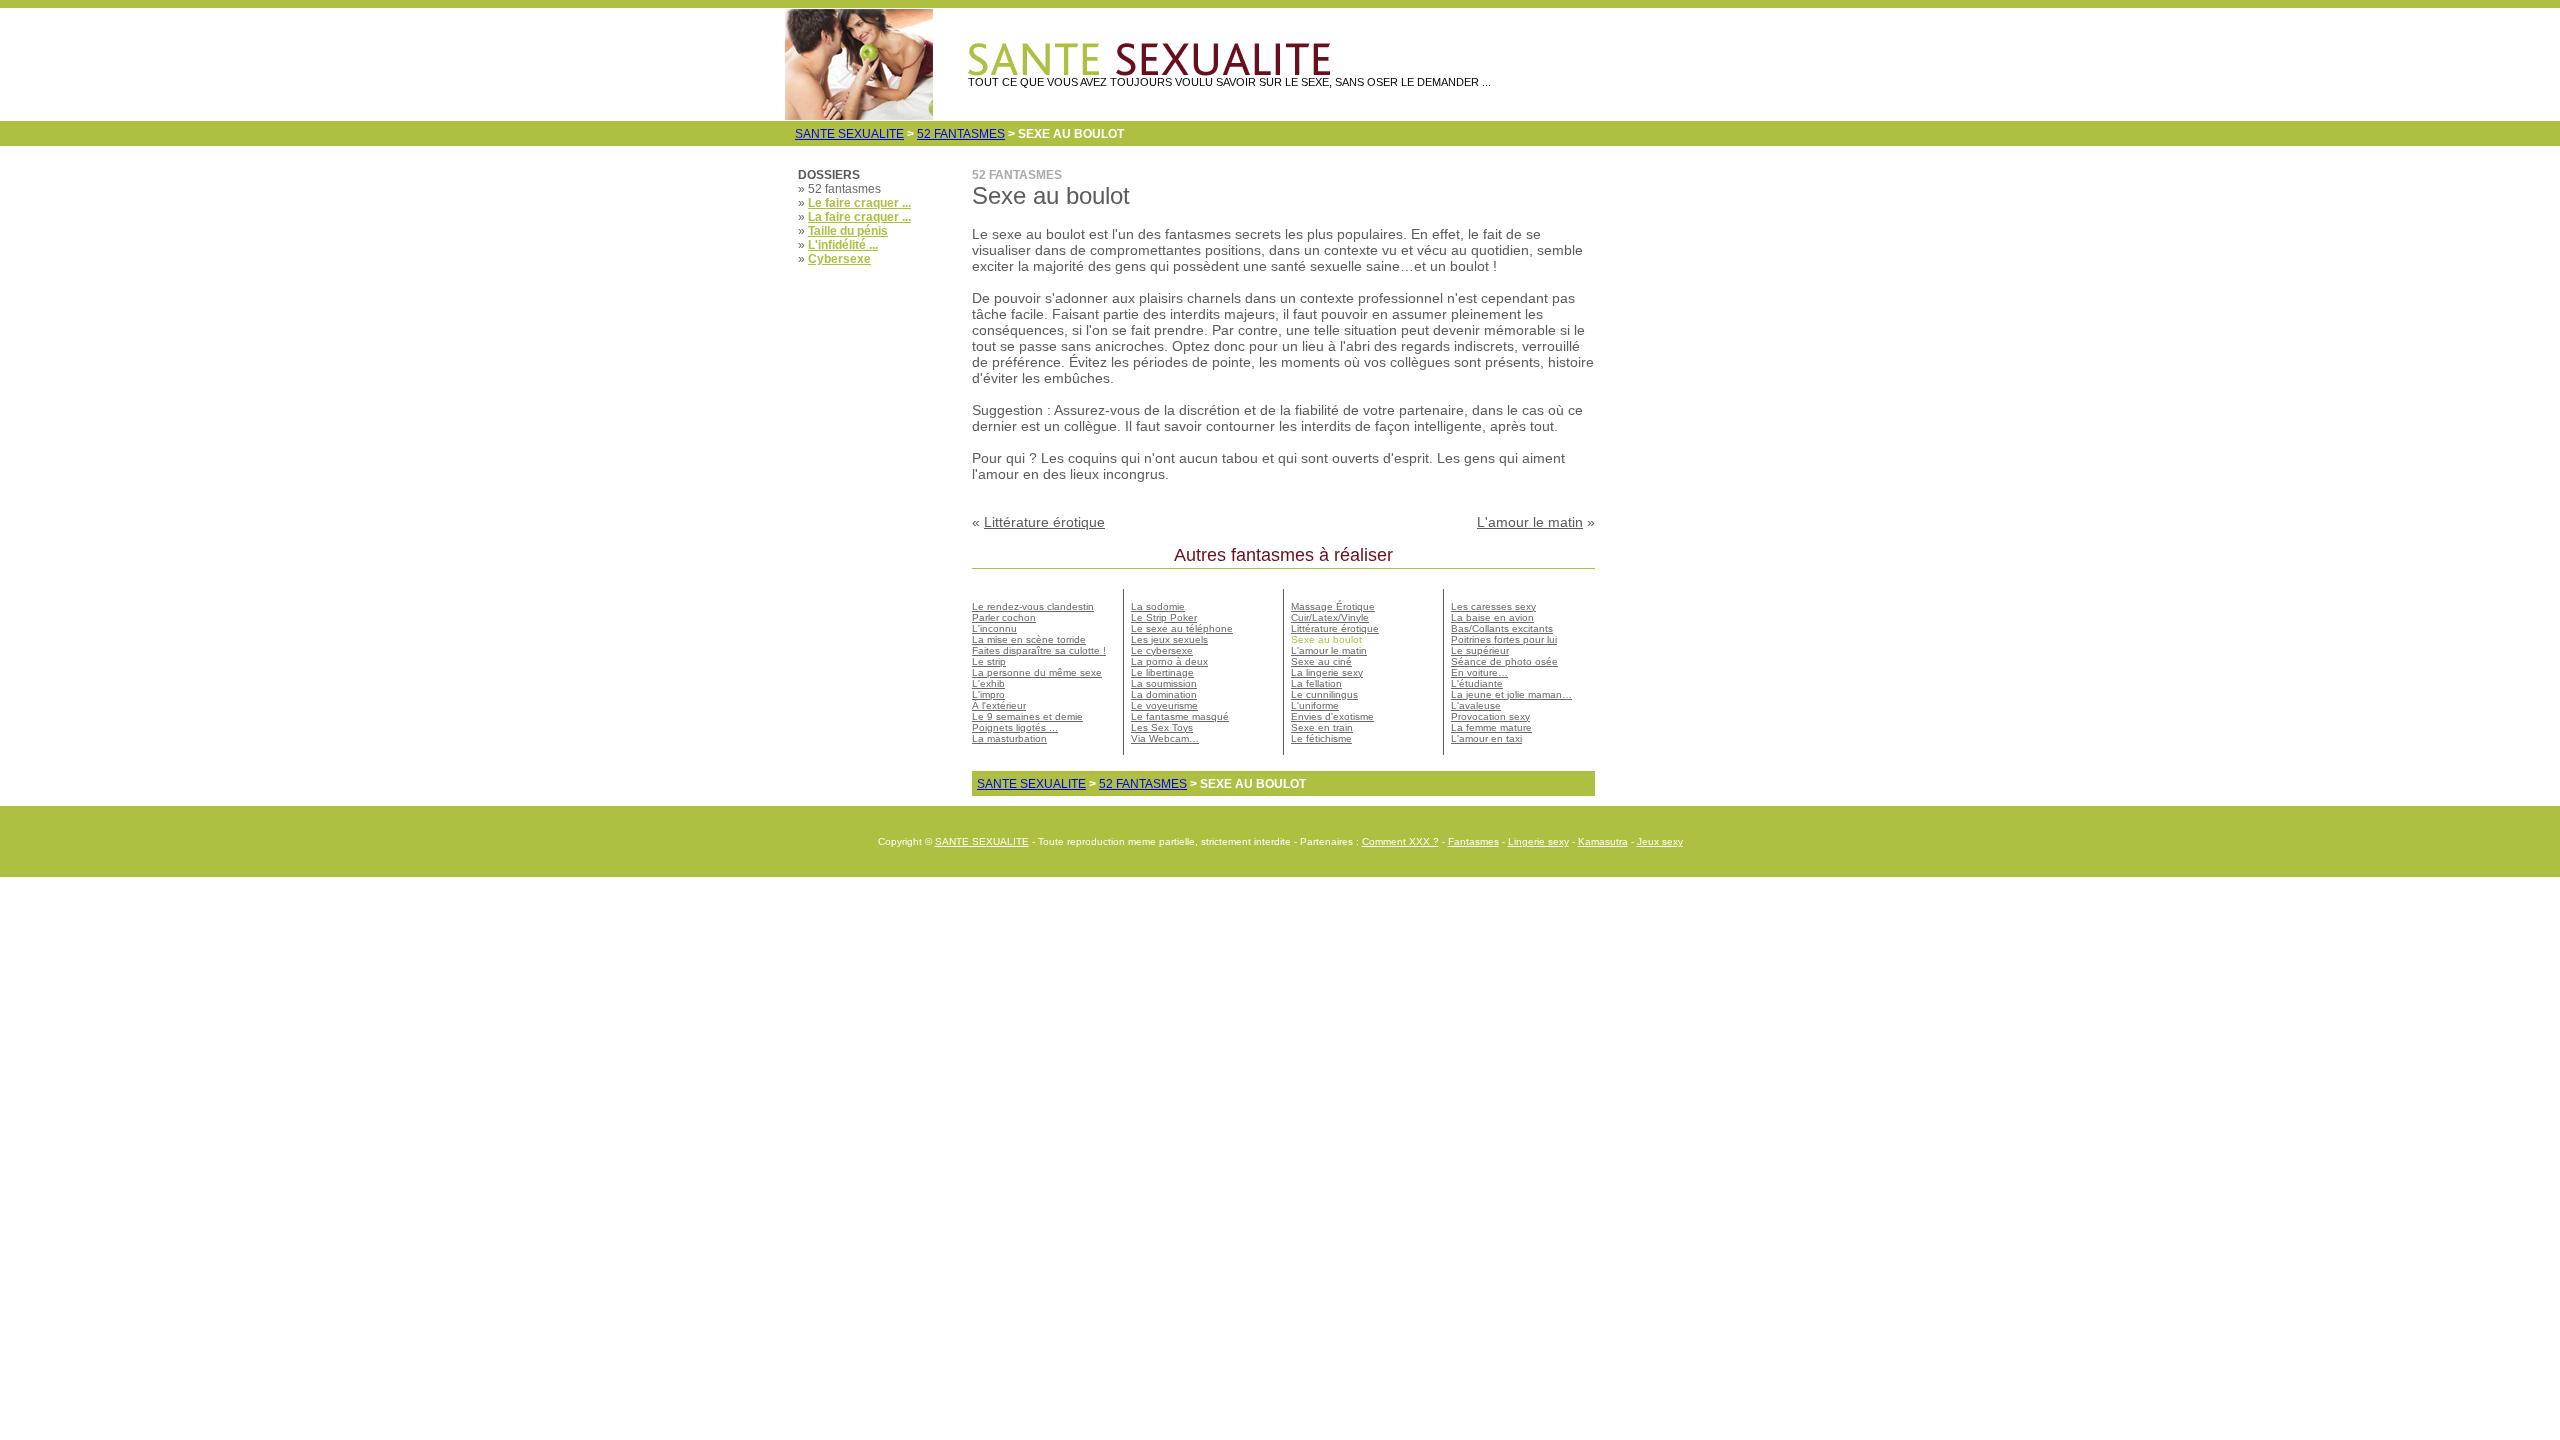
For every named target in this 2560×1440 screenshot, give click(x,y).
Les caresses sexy (1493, 606)
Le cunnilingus (1324, 694)
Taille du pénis (848, 231)
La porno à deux (1169, 661)
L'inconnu (994, 628)
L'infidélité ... (843, 245)
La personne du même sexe (1037, 672)
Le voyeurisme (1164, 705)
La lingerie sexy (1327, 672)
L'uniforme (1315, 705)
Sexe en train (1322, 727)
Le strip (989, 661)
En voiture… (1479, 672)
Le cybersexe (1162, 650)
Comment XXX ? (1400, 841)
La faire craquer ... (859, 217)
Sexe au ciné (1321, 661)
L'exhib (988, 683)
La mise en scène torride (1029, 639)
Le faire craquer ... (859, 203)
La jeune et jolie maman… (1511, 694)
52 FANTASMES (961, 134)
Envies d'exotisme (1332, 716)
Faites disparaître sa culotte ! (1039, 650)
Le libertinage (1162, 672)
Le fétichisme (1321, 738)
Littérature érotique (1044, 522)
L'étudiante (1477, 683)
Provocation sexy (1490, 716)
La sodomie (1158, 606)
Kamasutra (1603, 841)
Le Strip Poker (1164, 617)
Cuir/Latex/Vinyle (1330, 617)
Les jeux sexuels (1169, 639)
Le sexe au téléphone (1182, 628)
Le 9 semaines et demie (1027, 716)
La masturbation (1009, 738)
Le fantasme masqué (1180, 716)
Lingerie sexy (1538, 841)
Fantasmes (1473, 841)
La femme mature (1491, 727)
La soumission (1164, 683)
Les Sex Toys (1162, 727)
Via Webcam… (1165, 738)
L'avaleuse (1476, 705)
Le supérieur (1480, 650)
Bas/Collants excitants (1502, 628)
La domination (1164, 694)
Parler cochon (1004, 617)
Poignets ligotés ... (1015, 727)
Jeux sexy (1660, 841)
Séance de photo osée (1504, 661)
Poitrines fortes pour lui (1504, 639)
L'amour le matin (1530, 522)
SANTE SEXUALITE (849, 134)
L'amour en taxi (1486, 738)
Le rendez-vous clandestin (1033, 606)
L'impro (988, 694)
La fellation (1316, 683)
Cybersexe (839, 259)
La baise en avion (1492, 617)
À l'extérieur (999, 705)
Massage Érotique (1333, 606)
